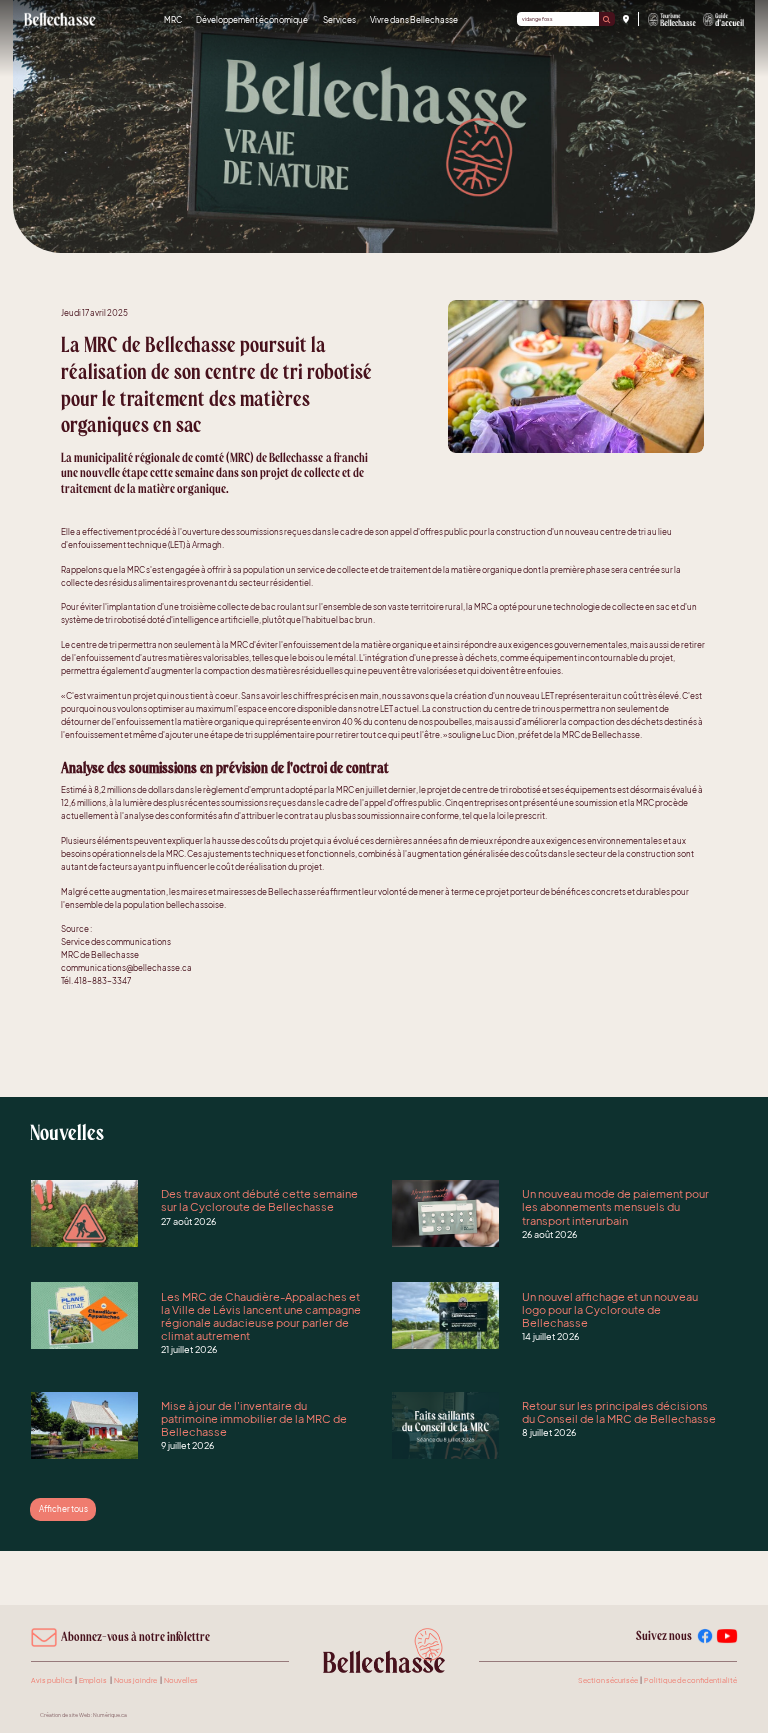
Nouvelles (181, 1680)
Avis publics (52, 1680)
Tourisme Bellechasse (672, 19)
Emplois (93, 1680)
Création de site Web (65, 1715)
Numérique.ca (110, 1715)
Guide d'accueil (723, 19)
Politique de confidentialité (690, 1680)
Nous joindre (135, 1680)
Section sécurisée (608, 1680)
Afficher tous (63, 1509)
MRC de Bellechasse (61, 19)
